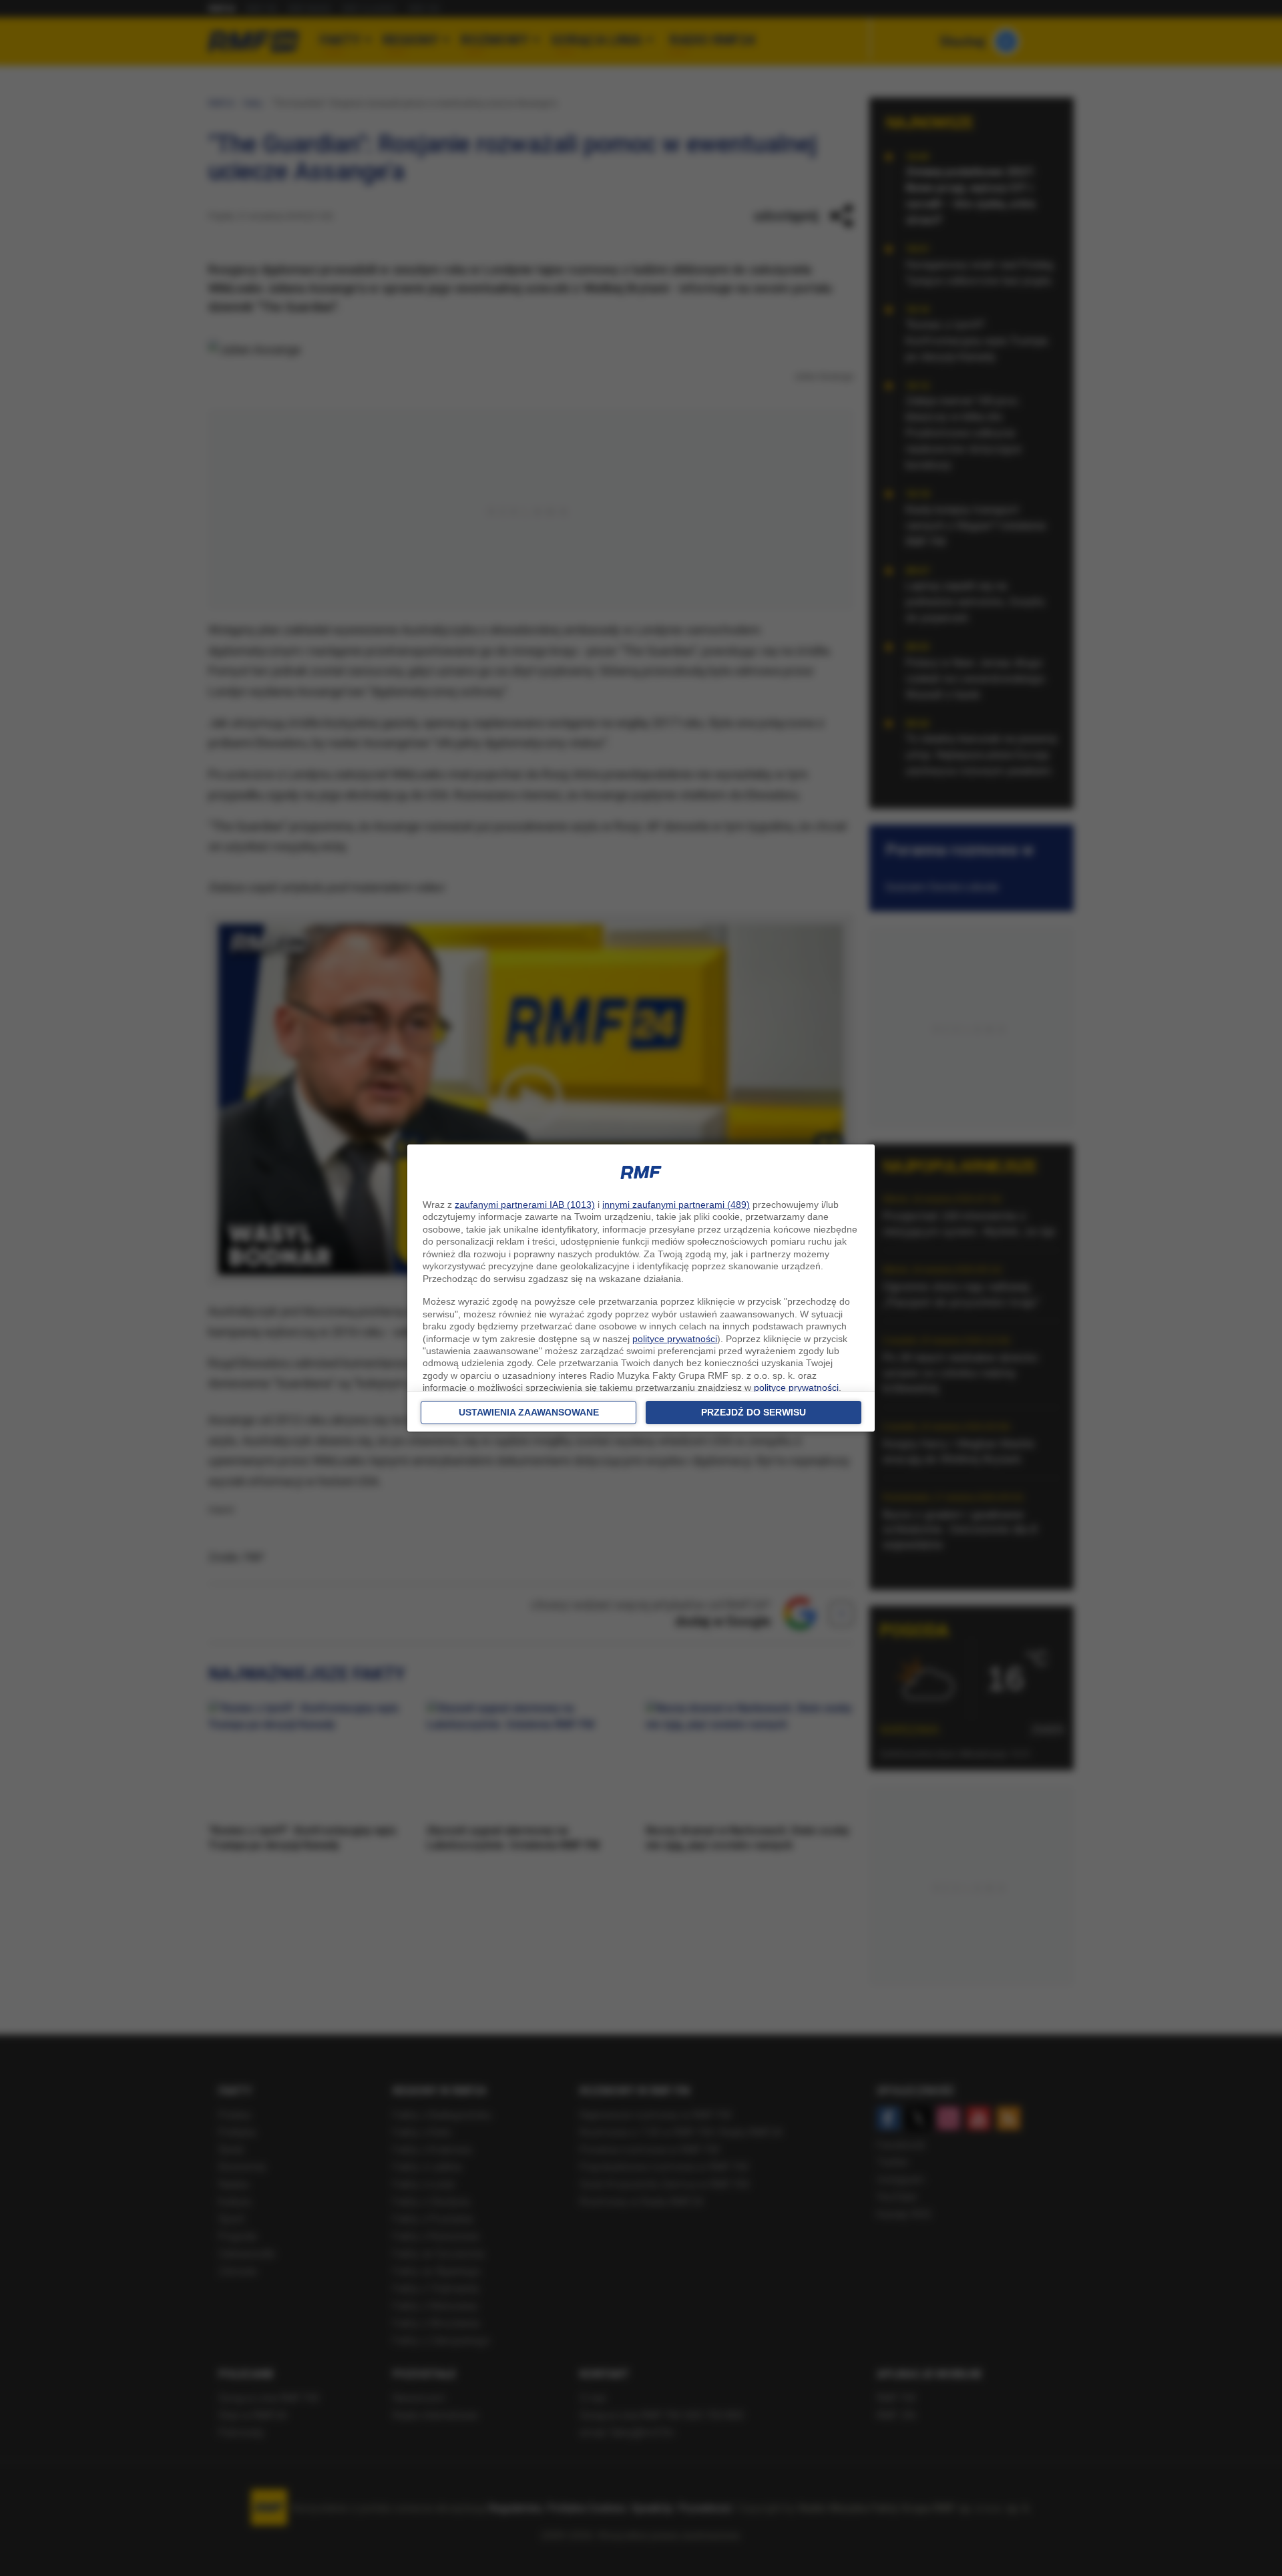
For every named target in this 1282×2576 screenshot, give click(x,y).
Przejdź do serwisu (754, 1412)
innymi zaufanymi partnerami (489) (676, 1205)
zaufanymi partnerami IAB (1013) (525, 1205)
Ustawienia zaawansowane (529, 1412)
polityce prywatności (675, 1339)
